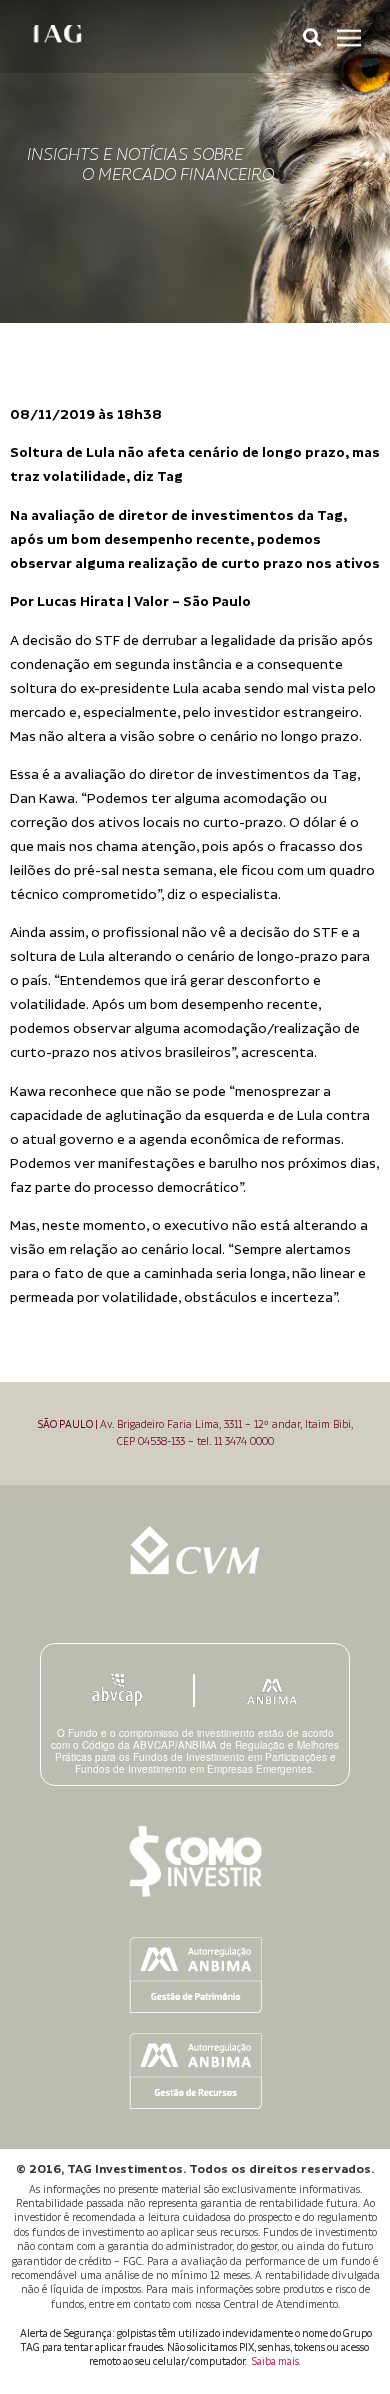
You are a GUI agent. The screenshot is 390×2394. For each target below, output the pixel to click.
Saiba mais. (276, 2362)
